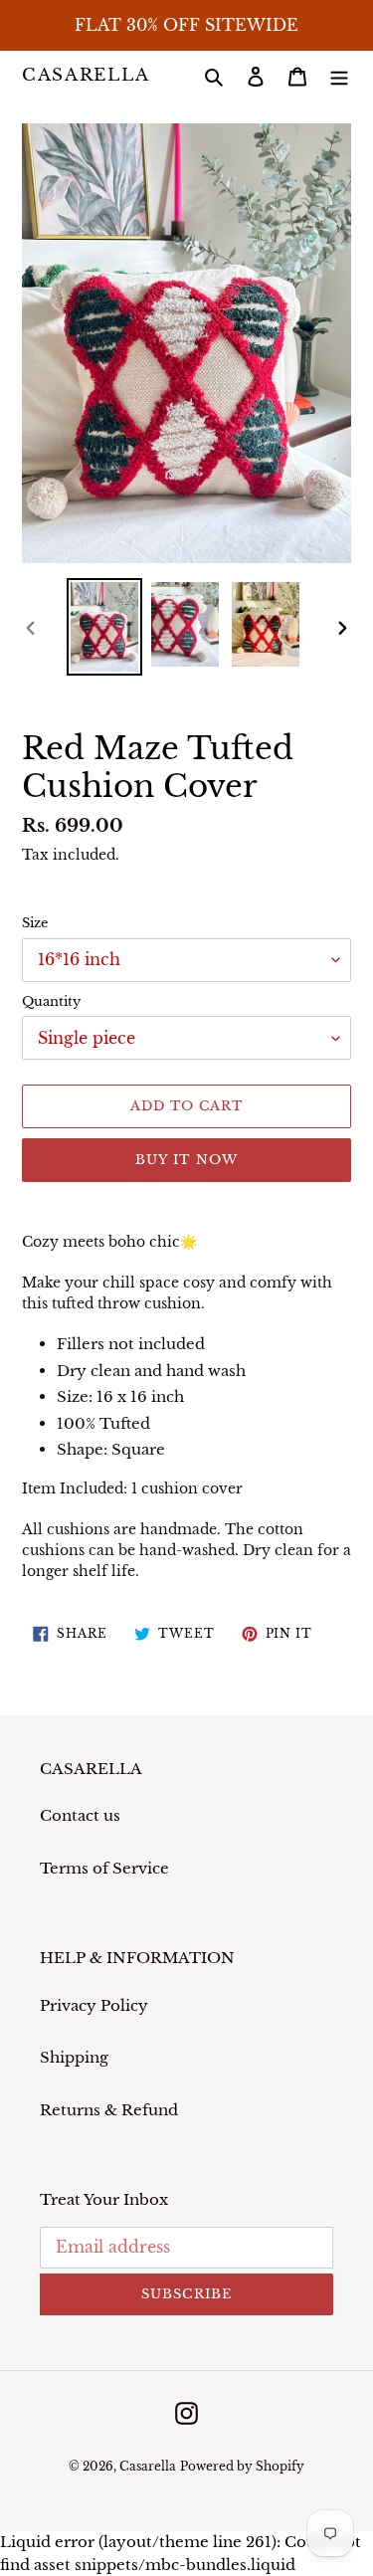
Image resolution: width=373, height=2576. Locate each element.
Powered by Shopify (242, 2466)
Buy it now (186, 1160)
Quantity (51, 1001)
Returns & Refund (109, 2110)
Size (35, 923)
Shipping (74, 2057)
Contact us (80, 1815)
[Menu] (339, 76)
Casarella (86, 76)
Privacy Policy (94, 2005)
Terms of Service (104, 1868)
